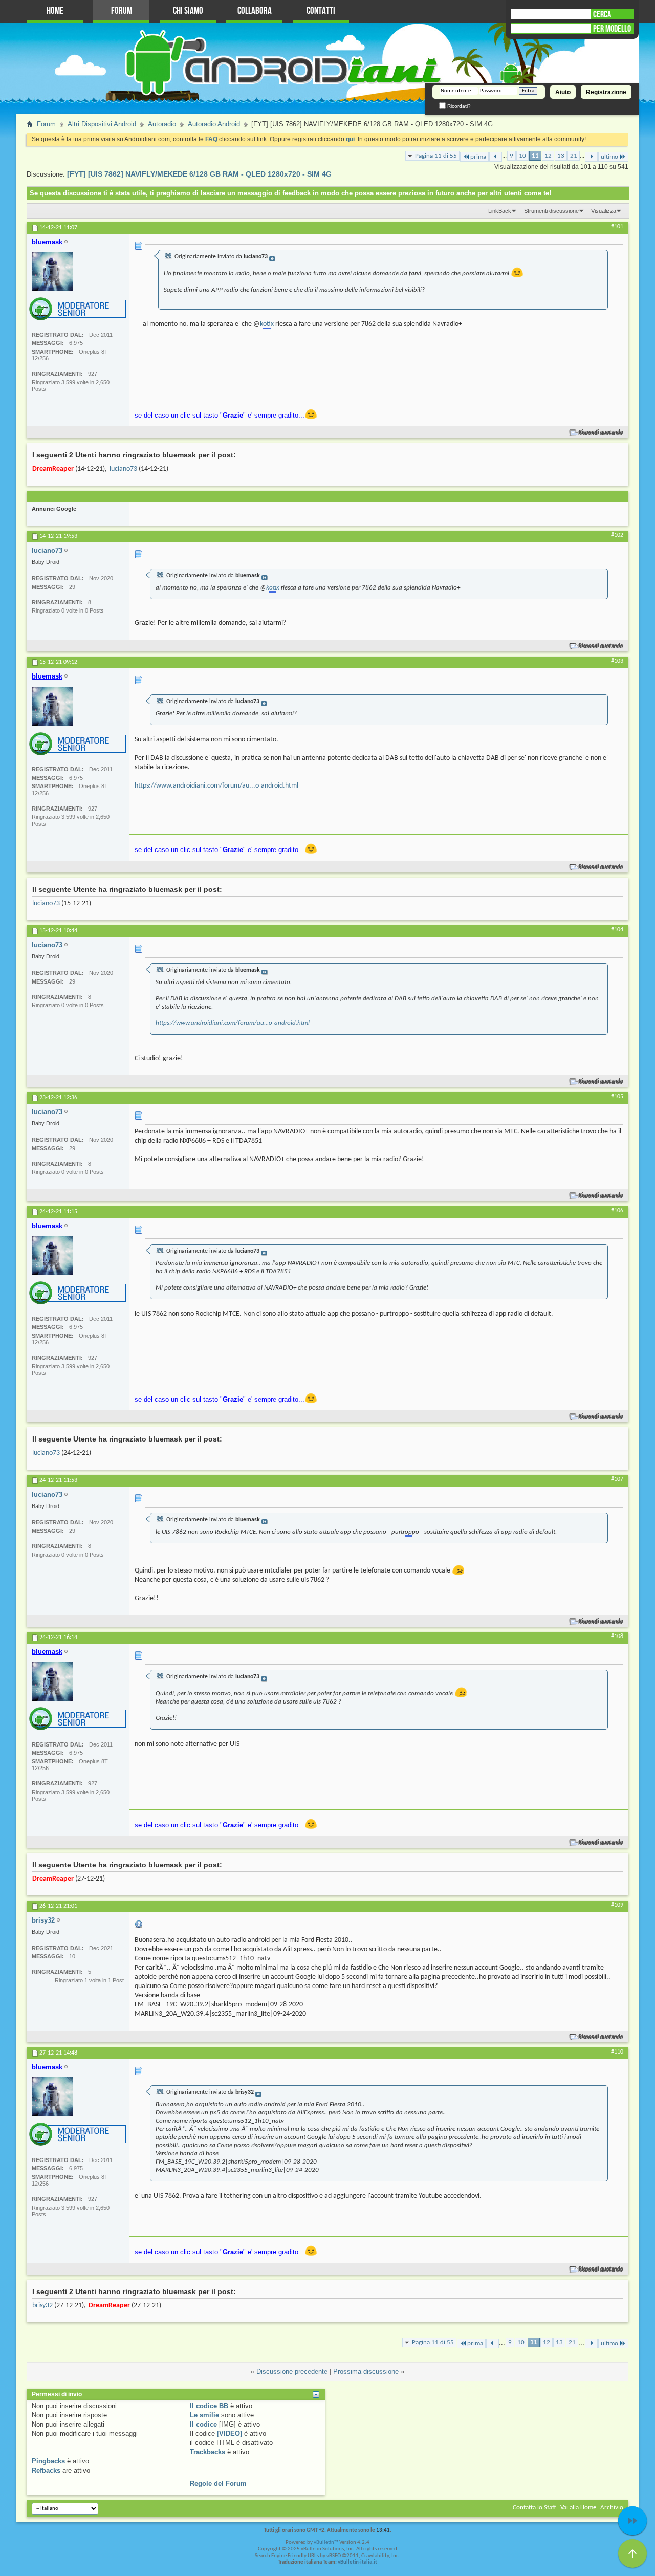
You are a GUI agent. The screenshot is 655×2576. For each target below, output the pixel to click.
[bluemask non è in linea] (52, 271)
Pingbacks (48, 2461)
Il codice (203, 2424)
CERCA (602, 14)
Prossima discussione (366, 2372)
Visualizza (604, 211)
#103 (617, 661)
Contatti (321, 11)
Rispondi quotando (601, 433)
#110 (617, 2052)
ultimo (609, 157)
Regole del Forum (218, 2484)
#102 (617, 535)
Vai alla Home (578, 2508)
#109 (617, 1905)
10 (522, 156)
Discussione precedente (292, 2372)
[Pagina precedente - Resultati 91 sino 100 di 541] (496, 157)
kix (267, 324)
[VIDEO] (230, 2433)
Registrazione (606, 92)
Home (55, 11)
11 (535, 156)
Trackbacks (208, 2452)
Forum (122, 11)
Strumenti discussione (551, 211)
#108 (617, 1636)
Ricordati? (458, 106)
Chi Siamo (188, 11)
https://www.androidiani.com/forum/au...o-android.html (216, 786)
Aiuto (563, 92)
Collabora (255, 11)
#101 (617, 227)
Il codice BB (209, 2406)
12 (548, 156)
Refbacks (46, 2470)
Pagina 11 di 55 (436, 156)
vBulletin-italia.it (357, 2562)
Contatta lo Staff (534, 2508)
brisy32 (42, 2306)
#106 (617, 1211)
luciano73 (123, 469)
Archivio (612, 2508)
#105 (617, 1097)
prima (478, 157)
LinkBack (500, 211)
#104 (617, 930)
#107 (617, 1479)
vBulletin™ (326, 2542)
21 (574, 156)
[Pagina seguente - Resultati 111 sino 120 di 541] (591, 157)
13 (561, 156)
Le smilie (204, 2415)
